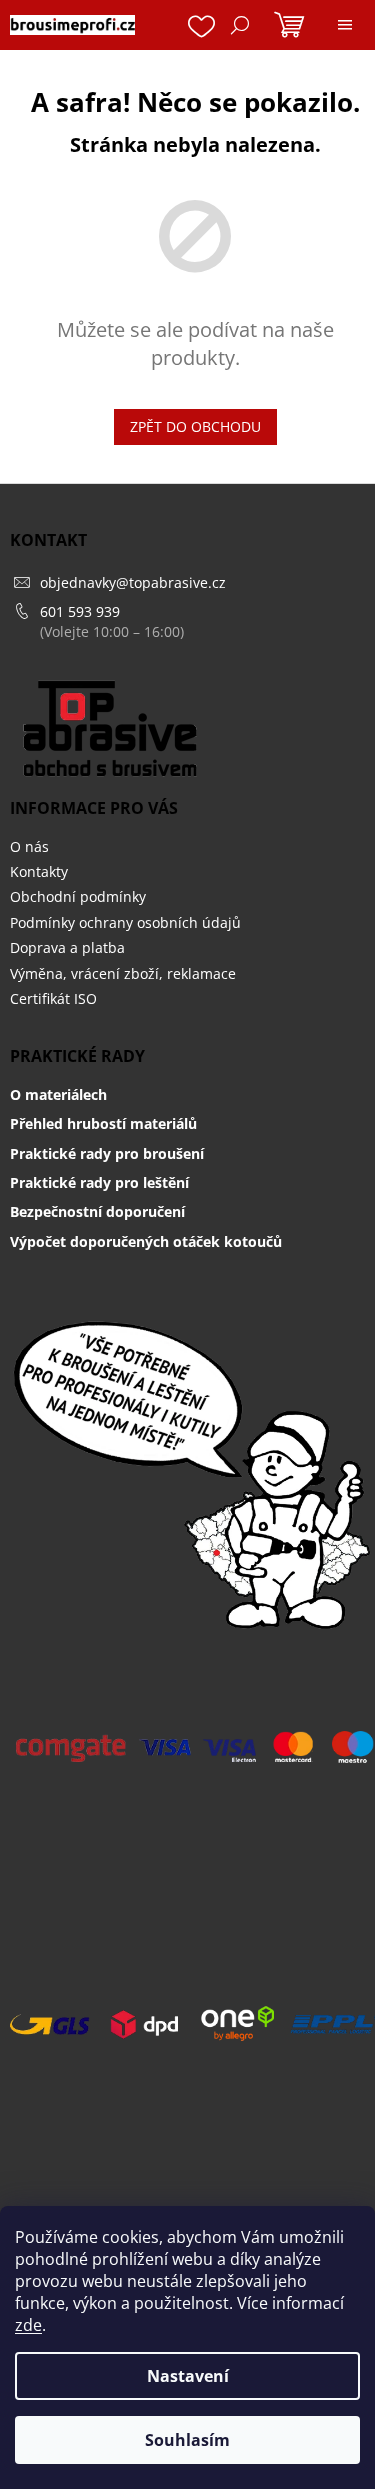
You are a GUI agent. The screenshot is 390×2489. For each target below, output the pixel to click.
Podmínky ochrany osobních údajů (125, 922)
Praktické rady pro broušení (107, 1153)
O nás (29, 846)
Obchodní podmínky (78, 896)
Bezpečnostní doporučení (97, 1211)
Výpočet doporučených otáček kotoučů (146, 1241)
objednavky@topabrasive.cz (133, 582)
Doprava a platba (67, 947)
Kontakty (39, 871)
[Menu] (345, 25)
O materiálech (58, 1094)
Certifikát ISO (53, 998)
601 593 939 (80, 611)
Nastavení (188, 2376)
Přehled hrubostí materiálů (103, 1123)
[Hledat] (240, 25)
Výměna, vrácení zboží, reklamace (123, 973)
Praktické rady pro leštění (99, 1182)
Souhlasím (187, 2440)
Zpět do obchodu (195, 426)
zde (28, 2325)
